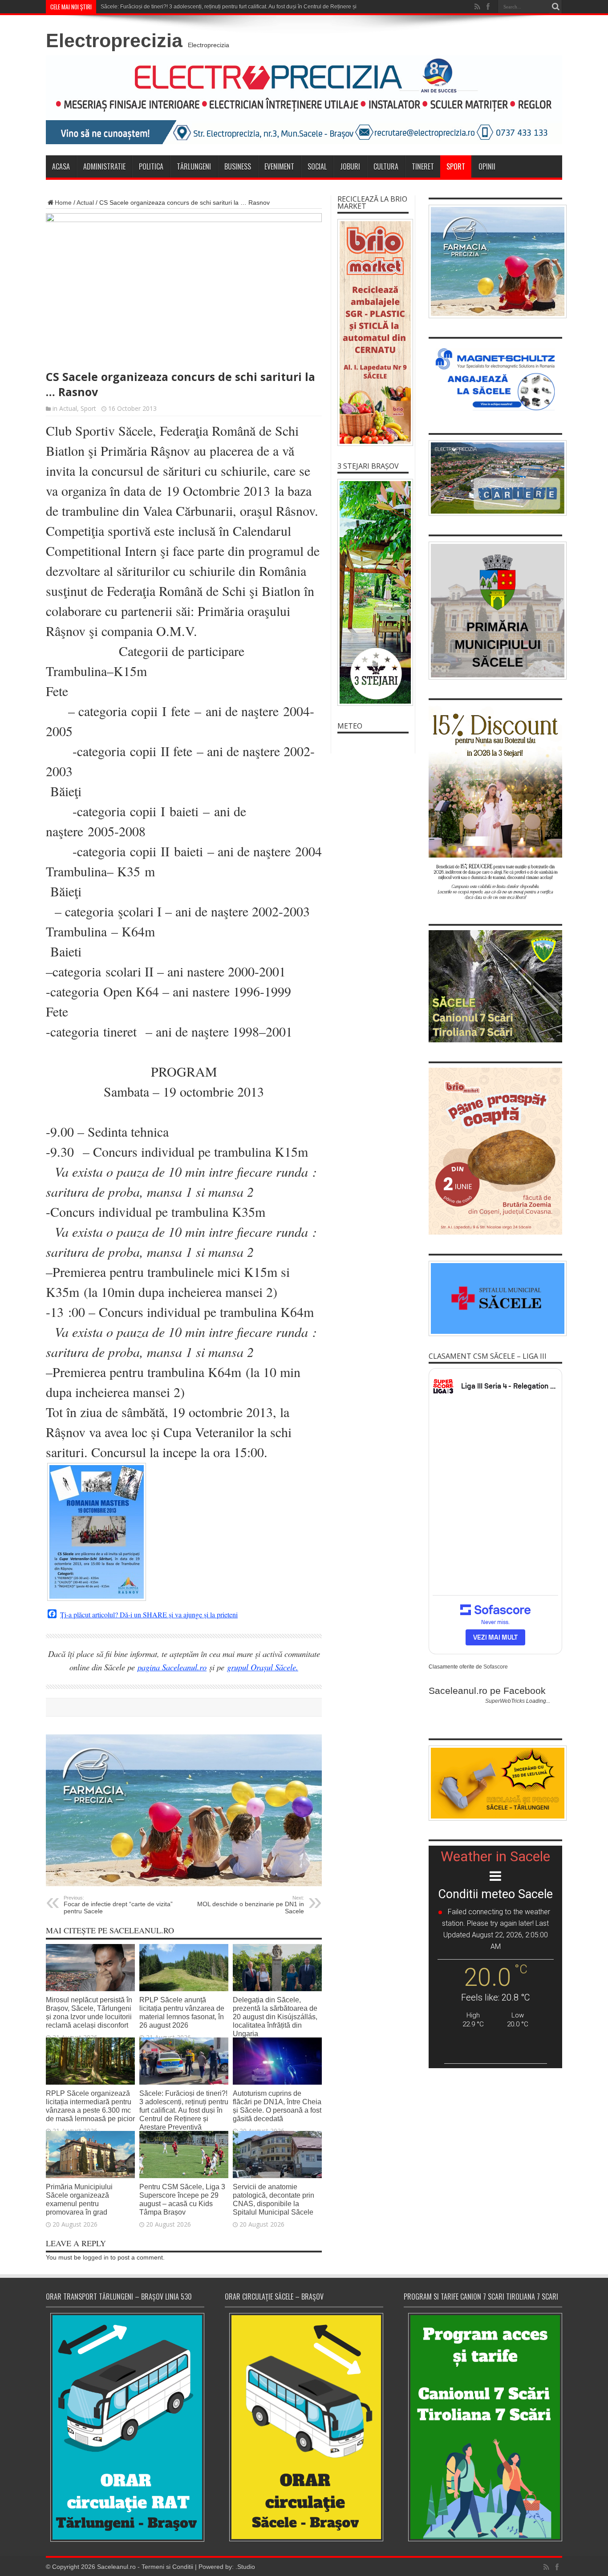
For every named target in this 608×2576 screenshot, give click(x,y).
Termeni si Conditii (167, 2567)
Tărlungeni (194, 166)
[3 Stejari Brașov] (373, 592)
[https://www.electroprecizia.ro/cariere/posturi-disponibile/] (495, 478)
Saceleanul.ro (116, 2567)
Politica (151, 166)
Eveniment (279, 166)
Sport (456, 166)
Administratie (104, 166)
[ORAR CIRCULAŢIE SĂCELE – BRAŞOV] (304, 2427)
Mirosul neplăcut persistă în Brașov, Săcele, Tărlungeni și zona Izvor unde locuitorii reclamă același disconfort (89, 2012)
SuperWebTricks (505, 1701)
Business (238, 166)
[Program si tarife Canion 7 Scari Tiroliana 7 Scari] (483, 2427)
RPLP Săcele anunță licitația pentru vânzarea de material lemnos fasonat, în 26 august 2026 (182, 2012)
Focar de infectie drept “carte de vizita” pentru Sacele (118, 1905)
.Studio (245, 2567)
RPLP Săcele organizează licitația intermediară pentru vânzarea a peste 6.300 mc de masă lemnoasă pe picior (90, 2106)
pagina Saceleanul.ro (172, 1667)
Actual (85, 203)
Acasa (61, 166)
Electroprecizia (114, 41)
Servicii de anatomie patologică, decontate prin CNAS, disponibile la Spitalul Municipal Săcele (274, 2199)
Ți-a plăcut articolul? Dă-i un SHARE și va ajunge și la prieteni (149, 1615)
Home (63, 203)
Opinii (487, 166)
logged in (96, 2257)
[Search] (555, 7)
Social (317, 166)
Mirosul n (112, 7)
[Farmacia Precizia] (184, 1884)
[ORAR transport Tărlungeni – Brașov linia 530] (125, 2427)
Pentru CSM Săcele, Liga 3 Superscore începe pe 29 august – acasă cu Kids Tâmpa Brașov (182, 2199)
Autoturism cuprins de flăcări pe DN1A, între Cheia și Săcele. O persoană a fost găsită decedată (277, 2106)
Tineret (423, 166)
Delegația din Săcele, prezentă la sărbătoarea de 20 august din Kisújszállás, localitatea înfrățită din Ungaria (275, 2017)
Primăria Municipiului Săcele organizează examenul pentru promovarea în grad (79, 2199)
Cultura (386, 166)
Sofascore (496, 1667)
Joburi (350, 166)
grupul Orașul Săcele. (263, 1667)
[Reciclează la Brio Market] (373, 332)
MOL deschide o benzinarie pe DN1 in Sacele (251, 1905)
